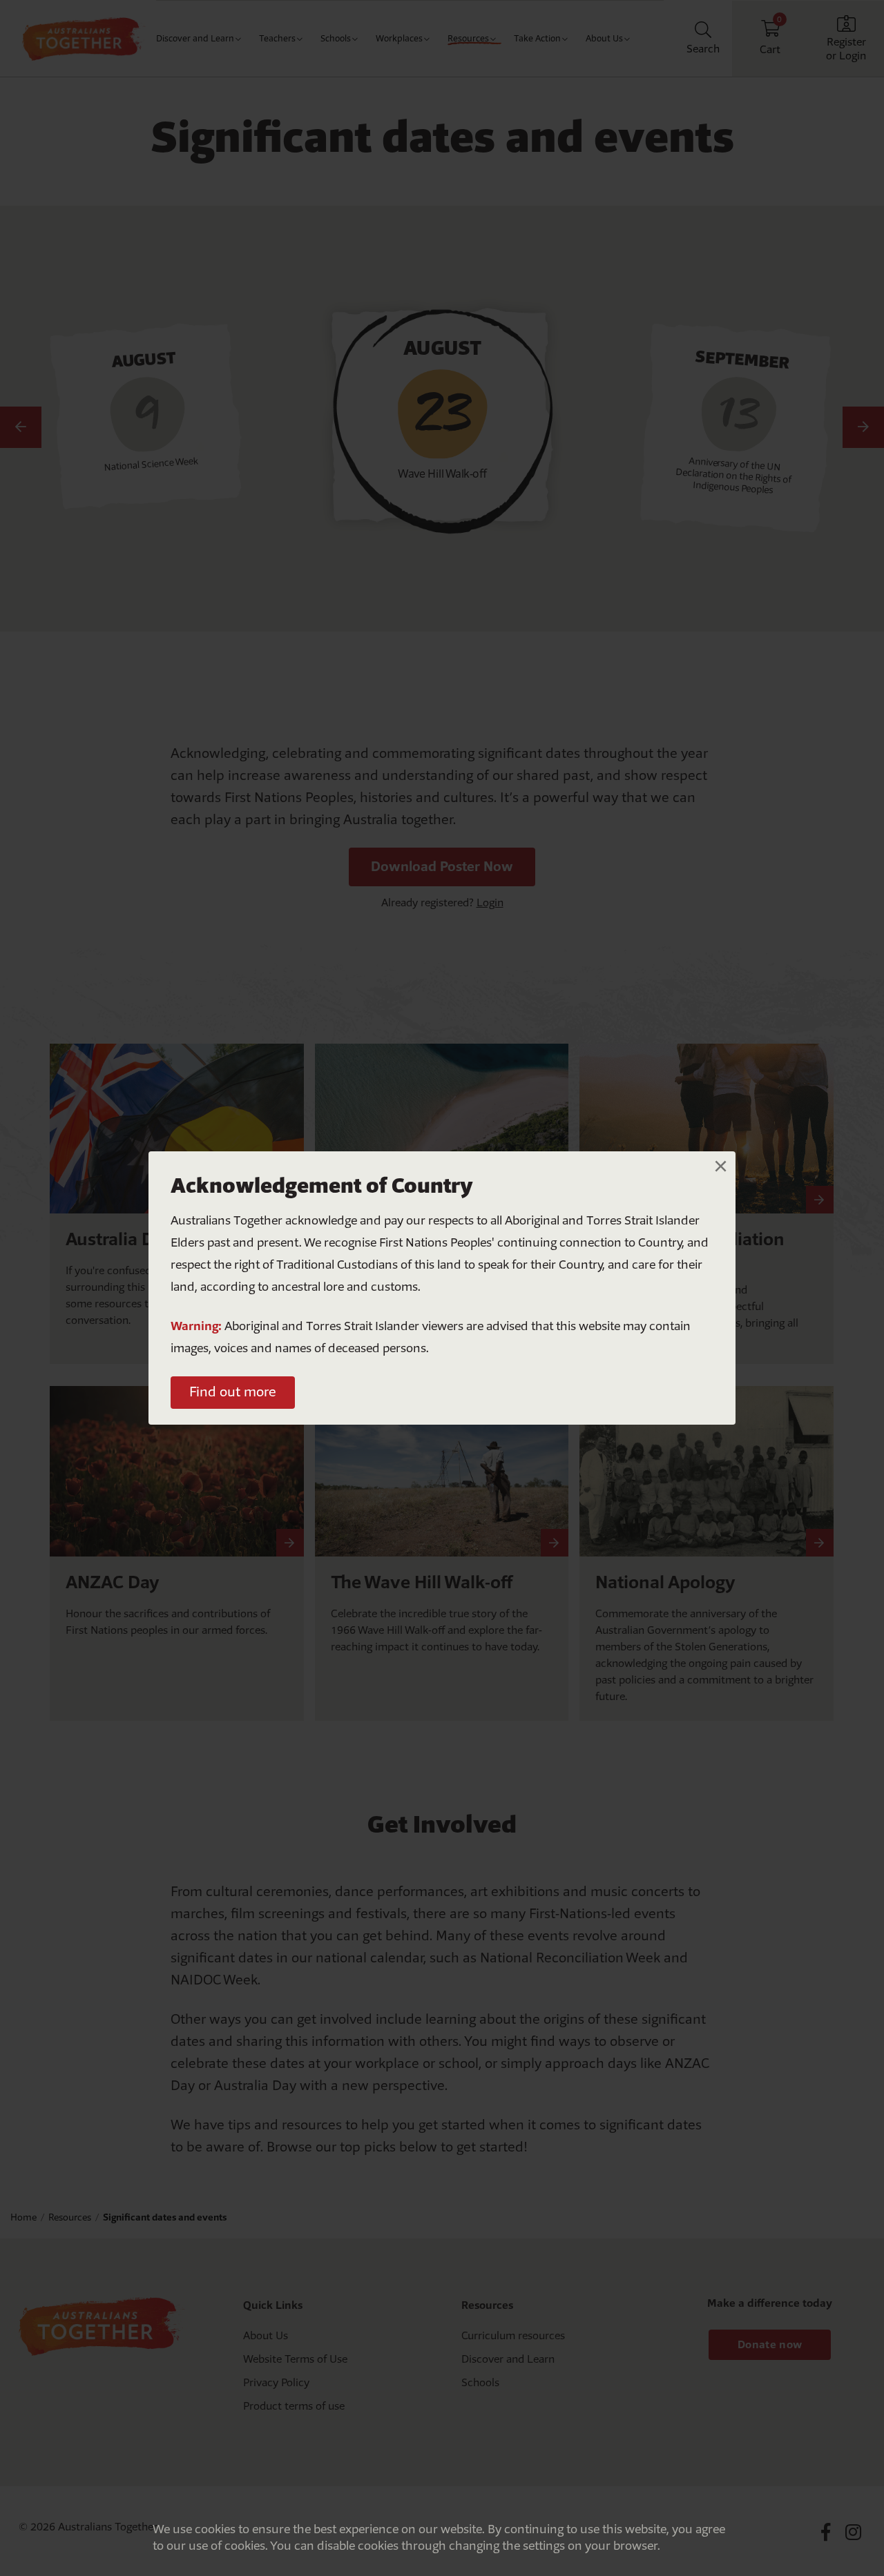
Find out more (233, 1392)
